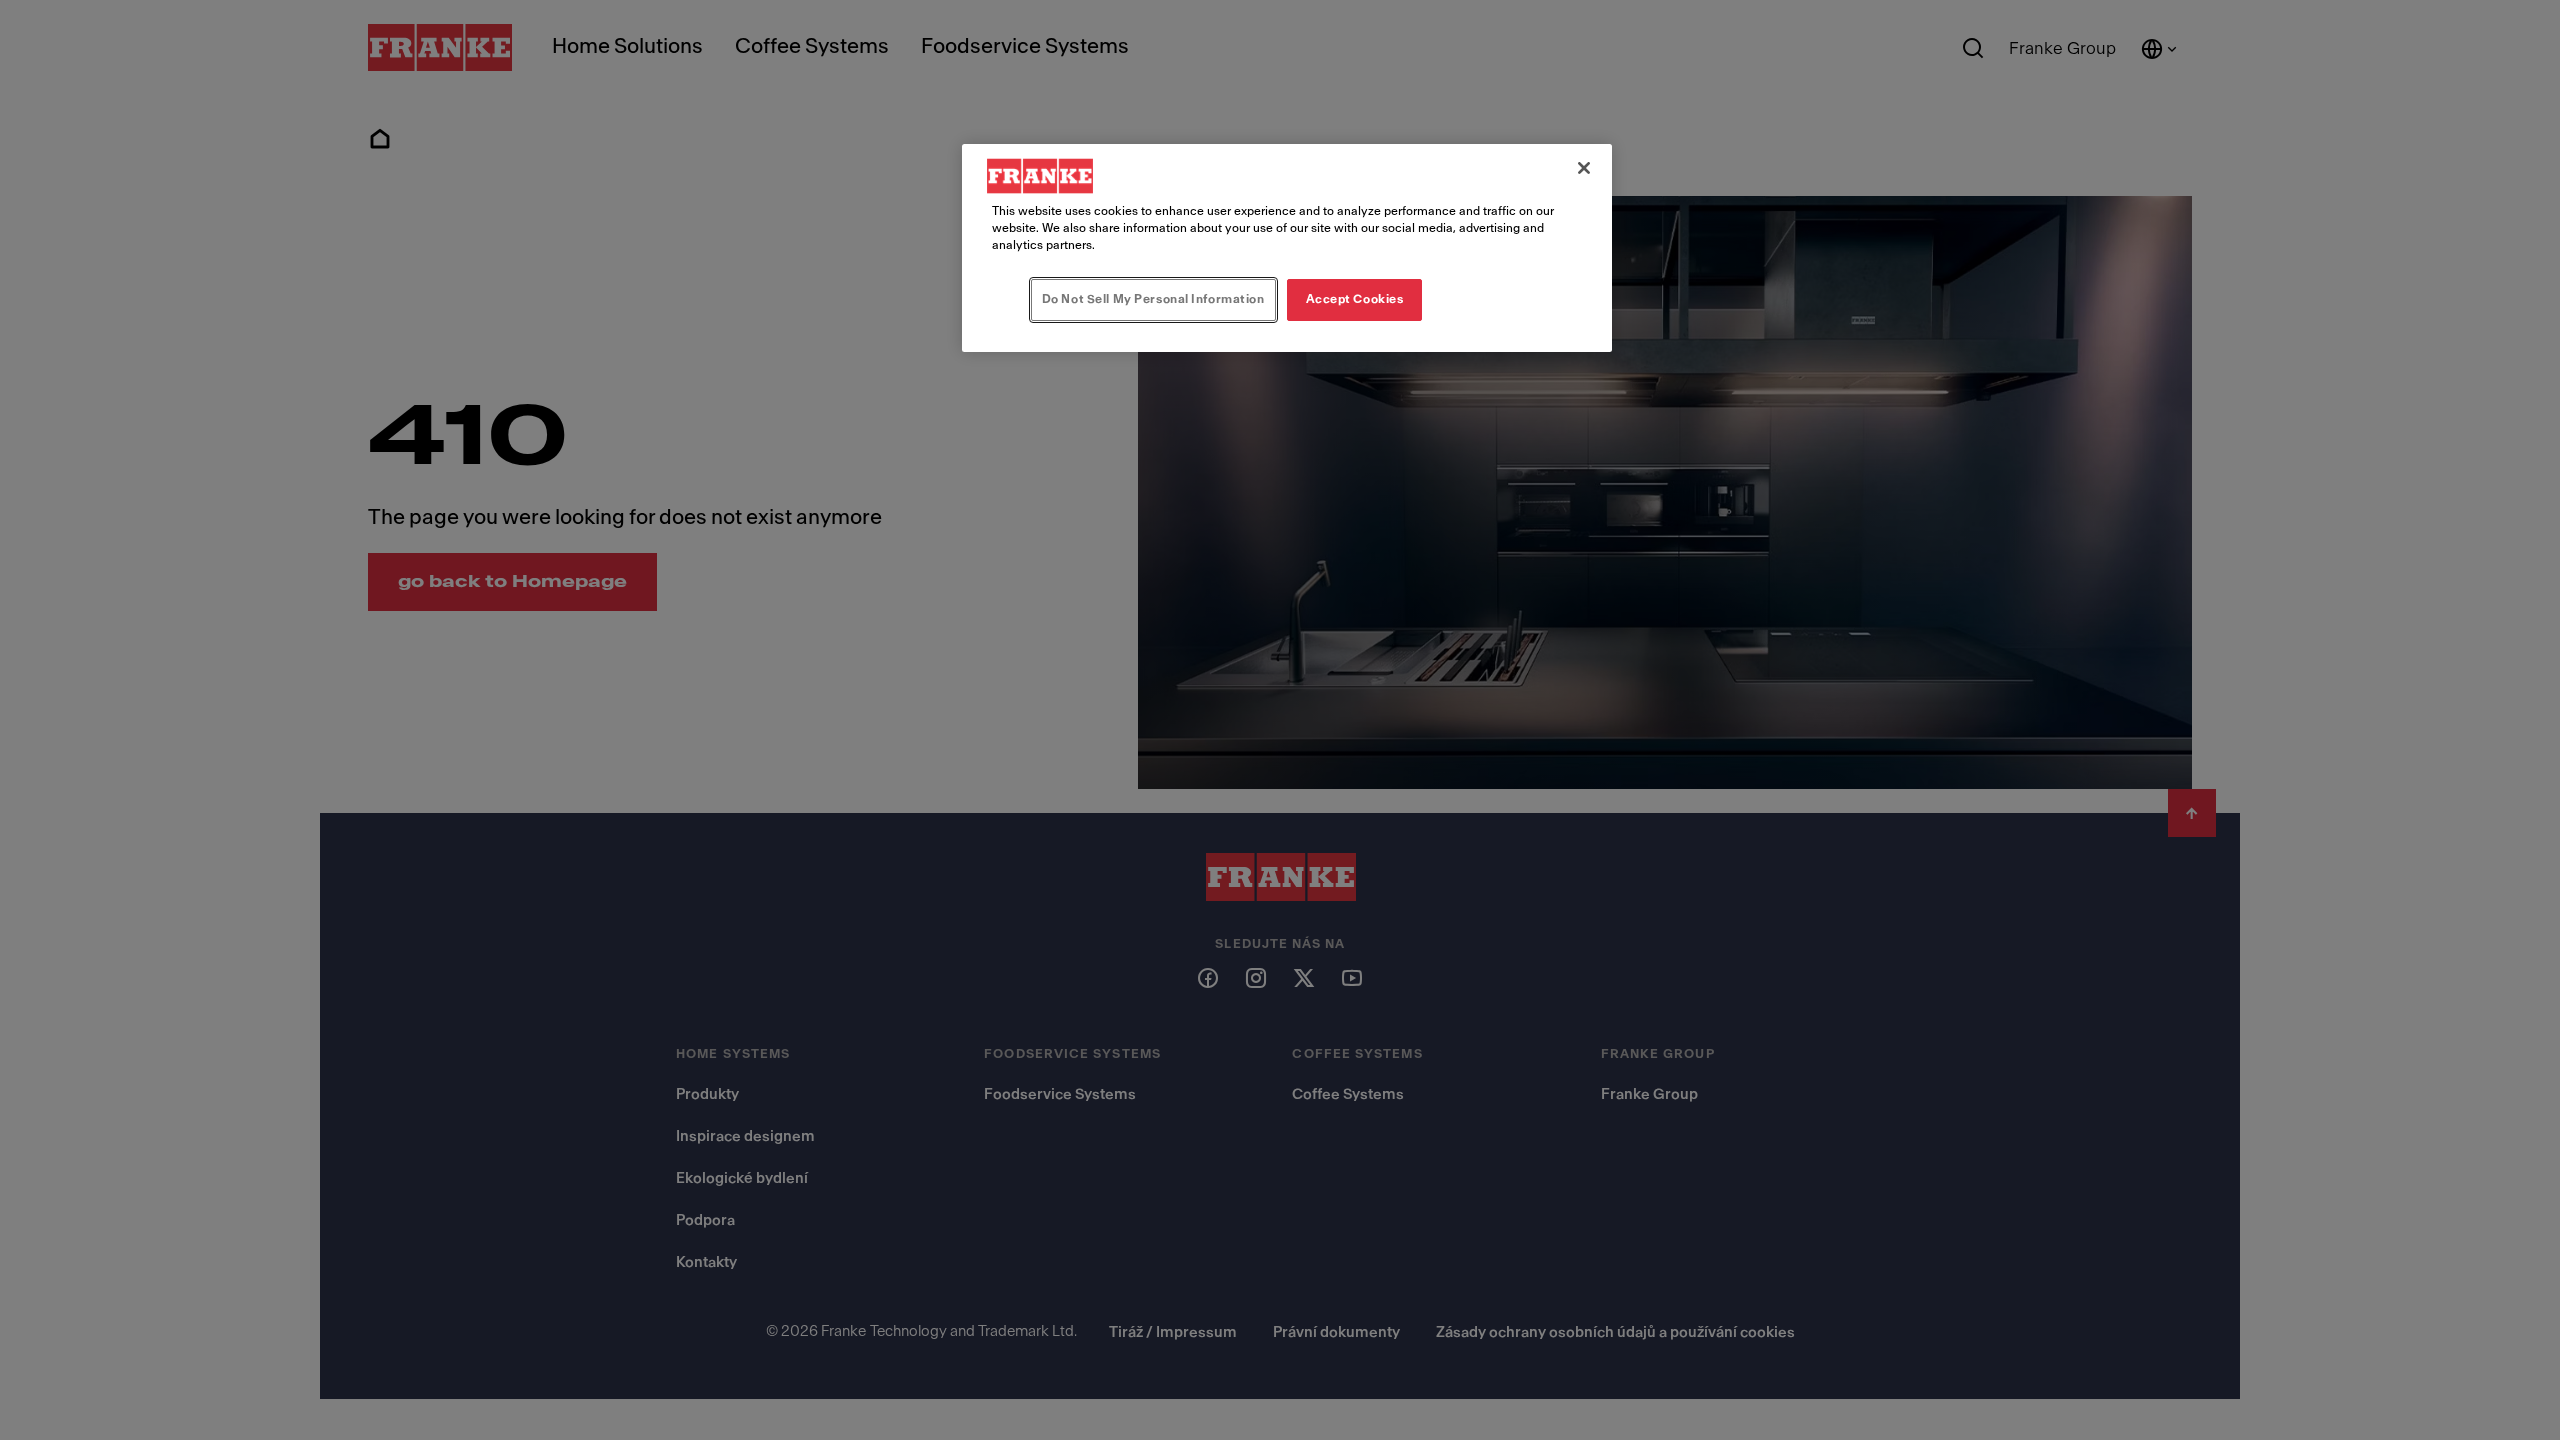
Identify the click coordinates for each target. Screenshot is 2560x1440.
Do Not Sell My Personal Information (1153, 299)
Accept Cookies (1355, 299)
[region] (1287, 248)
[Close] (1584, 168)
